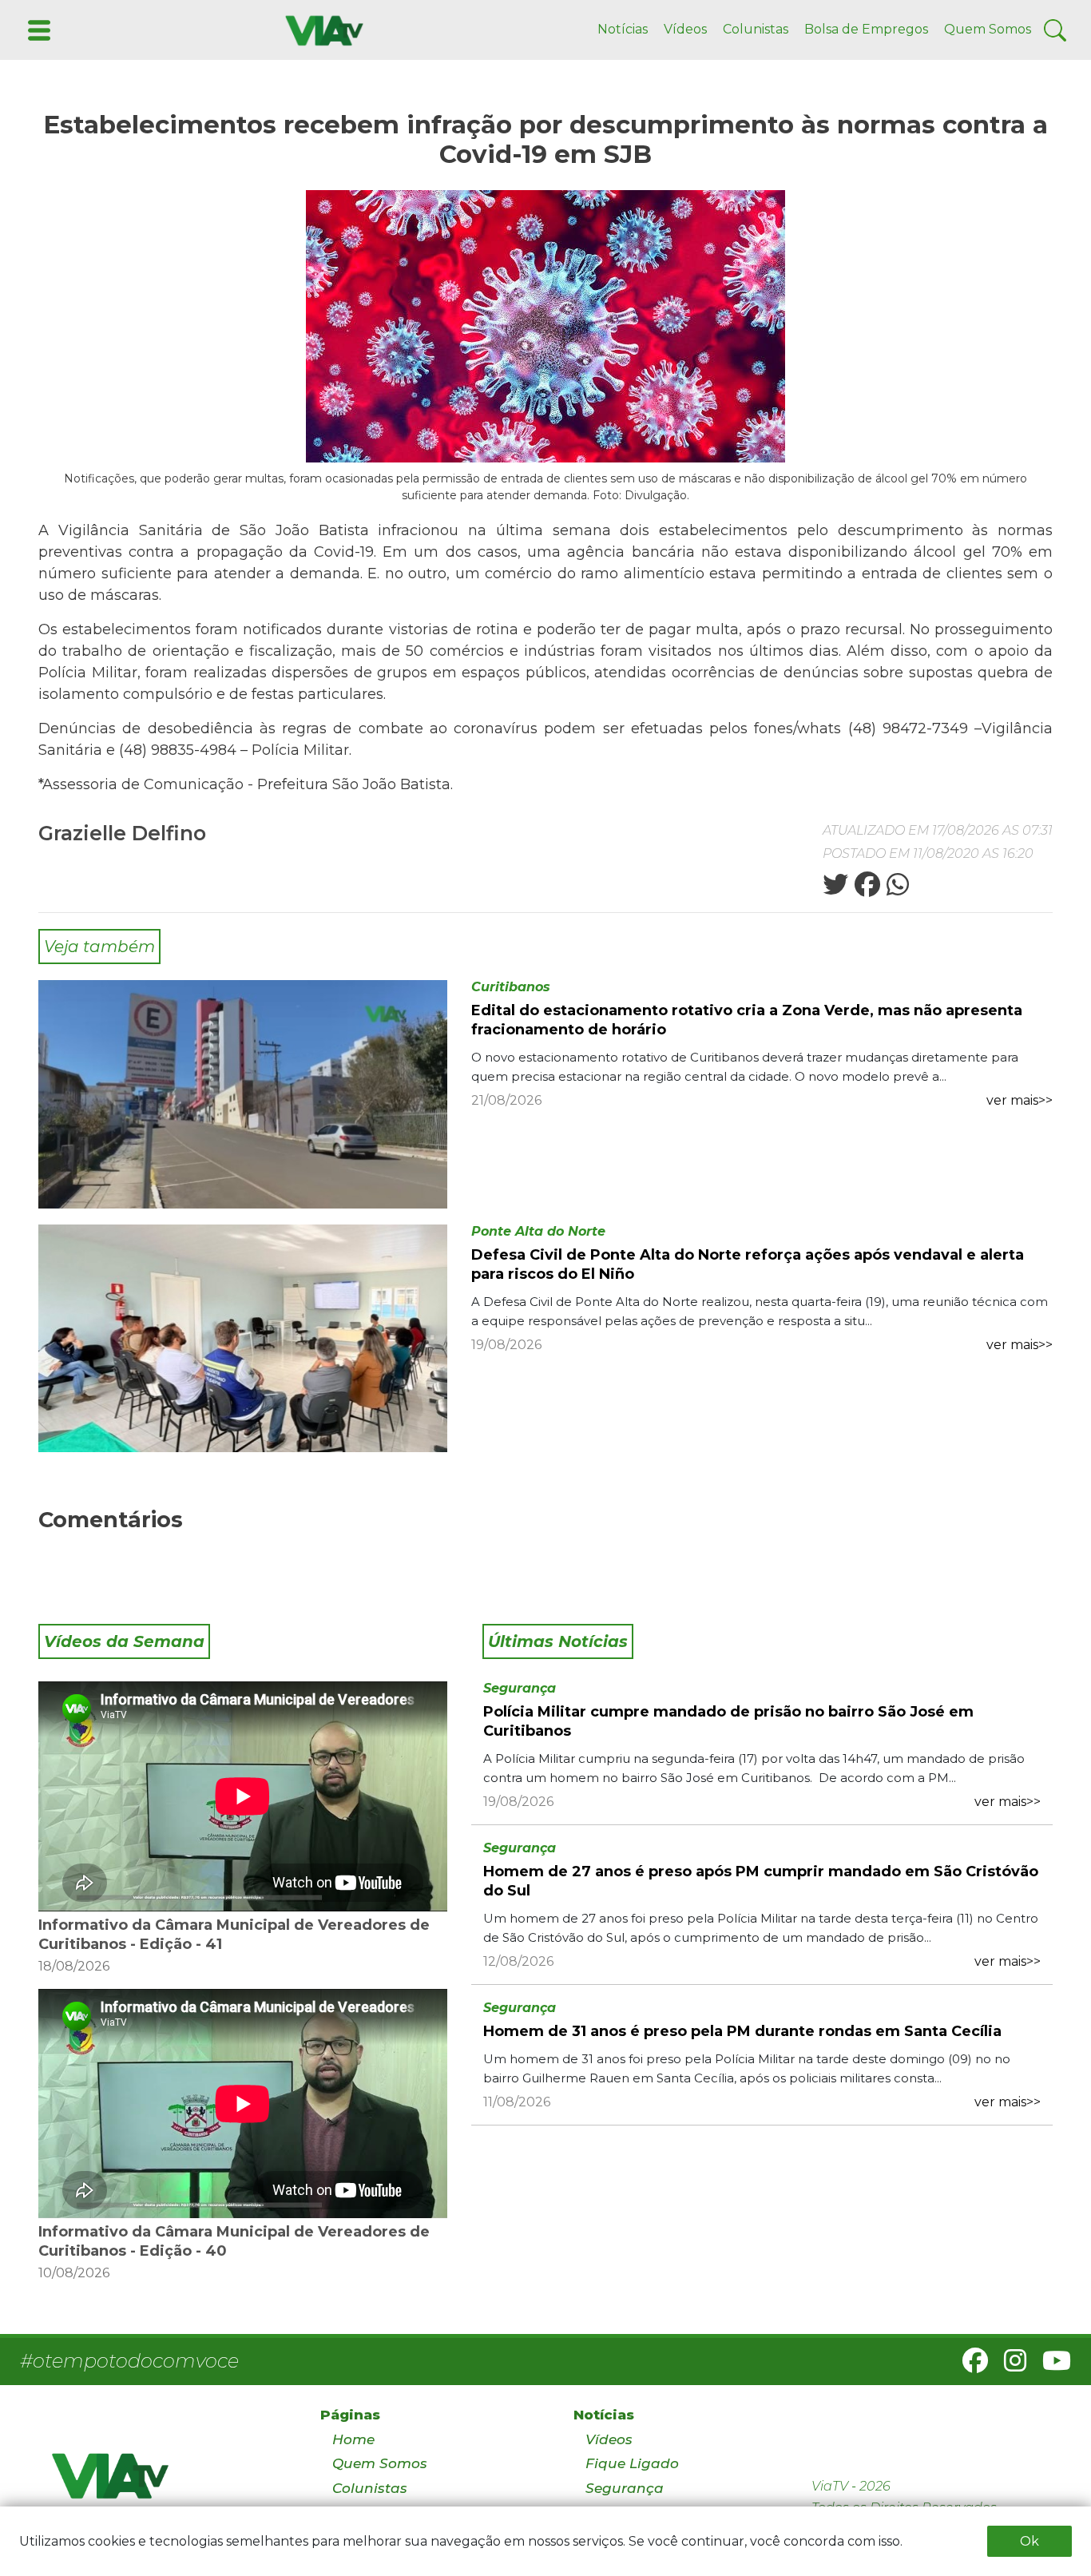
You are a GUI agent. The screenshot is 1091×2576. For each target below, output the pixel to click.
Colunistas (756, 29)
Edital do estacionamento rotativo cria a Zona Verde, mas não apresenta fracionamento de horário (747, 1020)
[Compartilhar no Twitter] (835, 889)
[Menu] (38, 29)
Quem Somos (988, 29)
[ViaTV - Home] (165, 2483)
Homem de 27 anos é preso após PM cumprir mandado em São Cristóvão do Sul (761, 1881)
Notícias (623, 29)
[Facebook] (969, 2366)
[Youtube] (1050, 2366)
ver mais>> (1020, 1100)
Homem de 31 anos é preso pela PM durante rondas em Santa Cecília (742, 2031)
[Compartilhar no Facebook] (866, 889)
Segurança (520, 1688)
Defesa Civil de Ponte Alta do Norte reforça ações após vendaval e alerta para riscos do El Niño (748, 1264)
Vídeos (685, 29)
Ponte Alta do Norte (538, 1231)
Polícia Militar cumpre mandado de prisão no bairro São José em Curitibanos (728, 1721)
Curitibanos (511, 987)
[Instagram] (1009, 2366)
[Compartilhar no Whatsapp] (896, 889)
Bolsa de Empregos (866, 29)
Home (353, 2439)
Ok (1030, 2541)
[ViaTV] (321, 29)
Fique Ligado (632, 2463)
